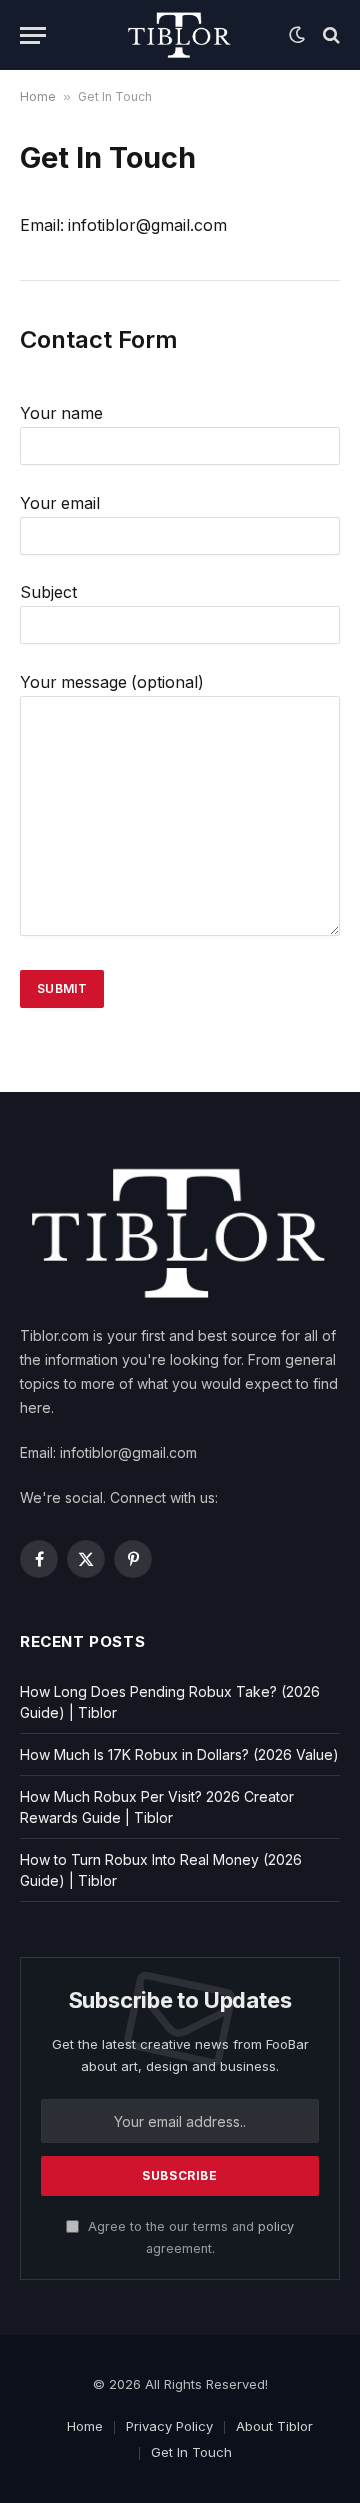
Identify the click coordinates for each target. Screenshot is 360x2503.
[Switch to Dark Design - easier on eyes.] (297, 35)
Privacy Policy (169, 2426)
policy (276, 2226)
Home (38, 96)
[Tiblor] (180, 35)
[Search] (329, 35)
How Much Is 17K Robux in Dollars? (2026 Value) (179, 1754)
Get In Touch (191, 2452)
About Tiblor (274, 2426)
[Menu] (33, 35)
